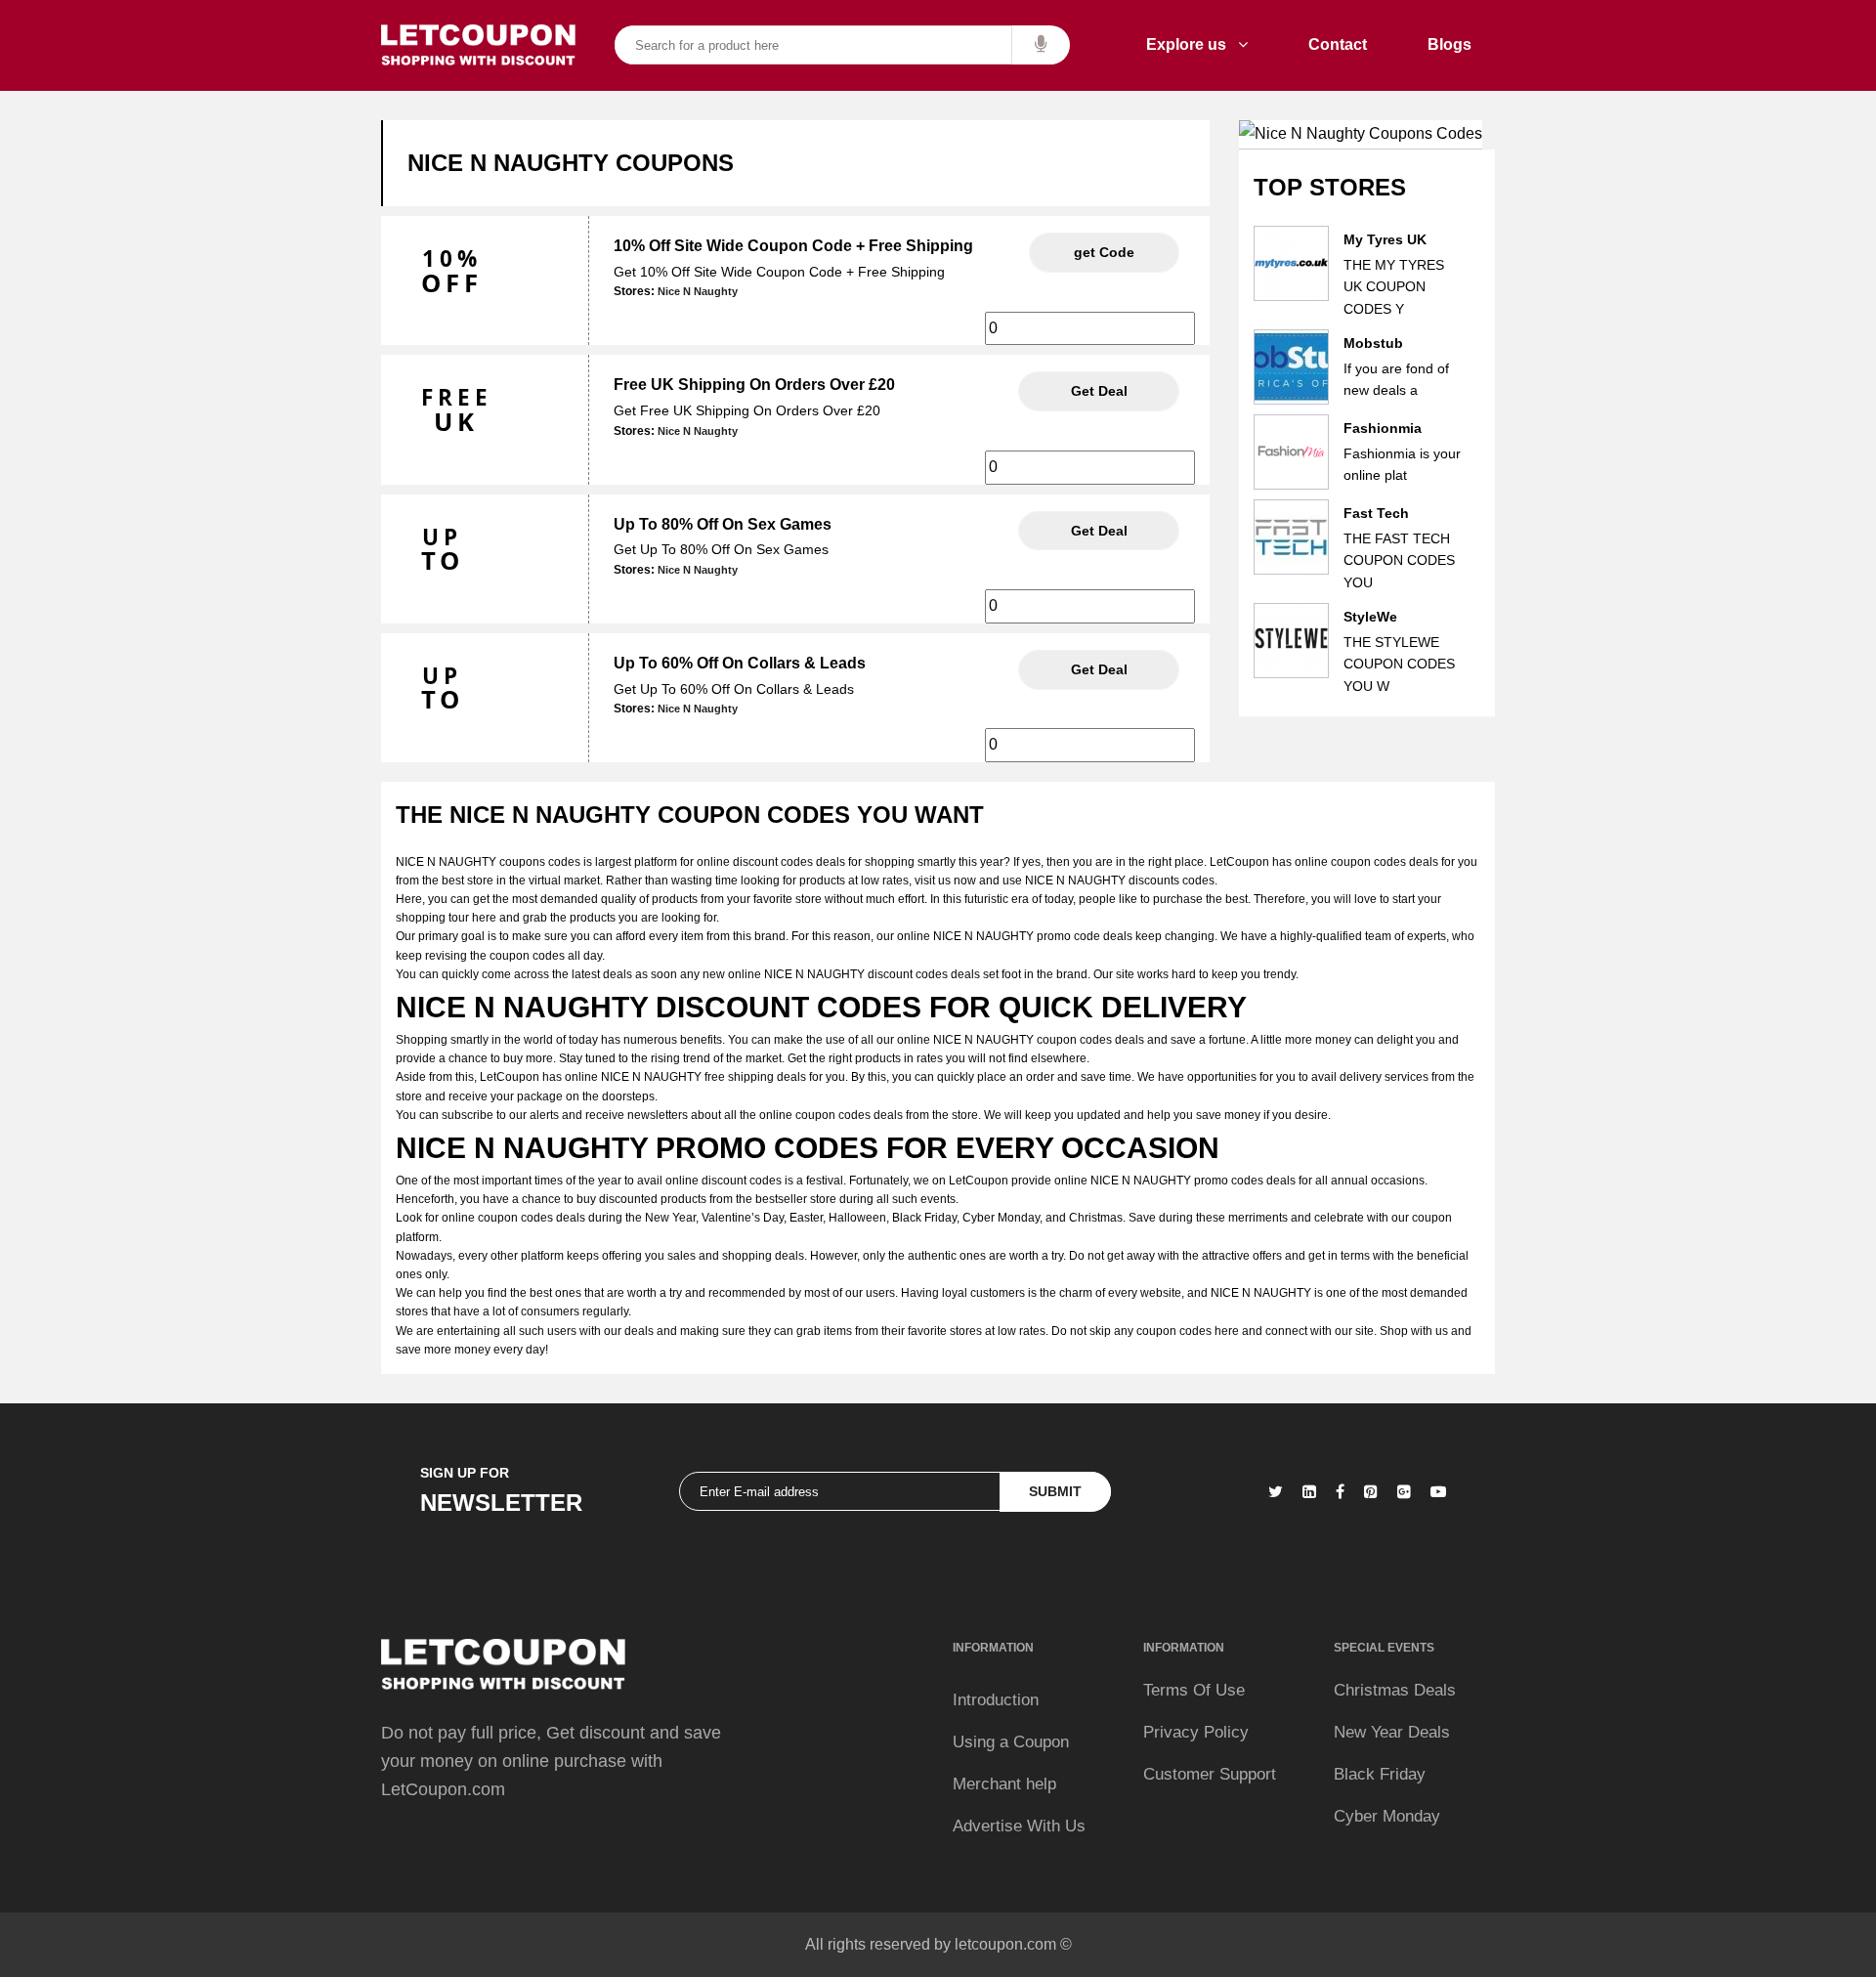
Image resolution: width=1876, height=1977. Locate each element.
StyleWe (1370, 617)
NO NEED (1099, 391)
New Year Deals (1392, 1732)
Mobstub (1373, 343)
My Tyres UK (1385, 239)
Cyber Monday (1387, 1816)
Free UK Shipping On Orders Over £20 (754, 385)
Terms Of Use (1194, 1690)
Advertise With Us (1019, 1826)
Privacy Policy (1196, 1732)
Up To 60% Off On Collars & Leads (740, 663)
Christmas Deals (1395, 1690)
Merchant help (1004, 1784)
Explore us (1192, 44)
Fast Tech (1376, 513)
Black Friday (1380, 1774)
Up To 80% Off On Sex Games (723, 524)
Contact (1338, 44)
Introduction (996, 1700)
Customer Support (1210, 1774)
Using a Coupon (1011, 1742)
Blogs (1450, 44)
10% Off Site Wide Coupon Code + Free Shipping (793, 246)
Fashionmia (1383, 428)
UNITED (1104, 252)
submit (1055, 1491)
